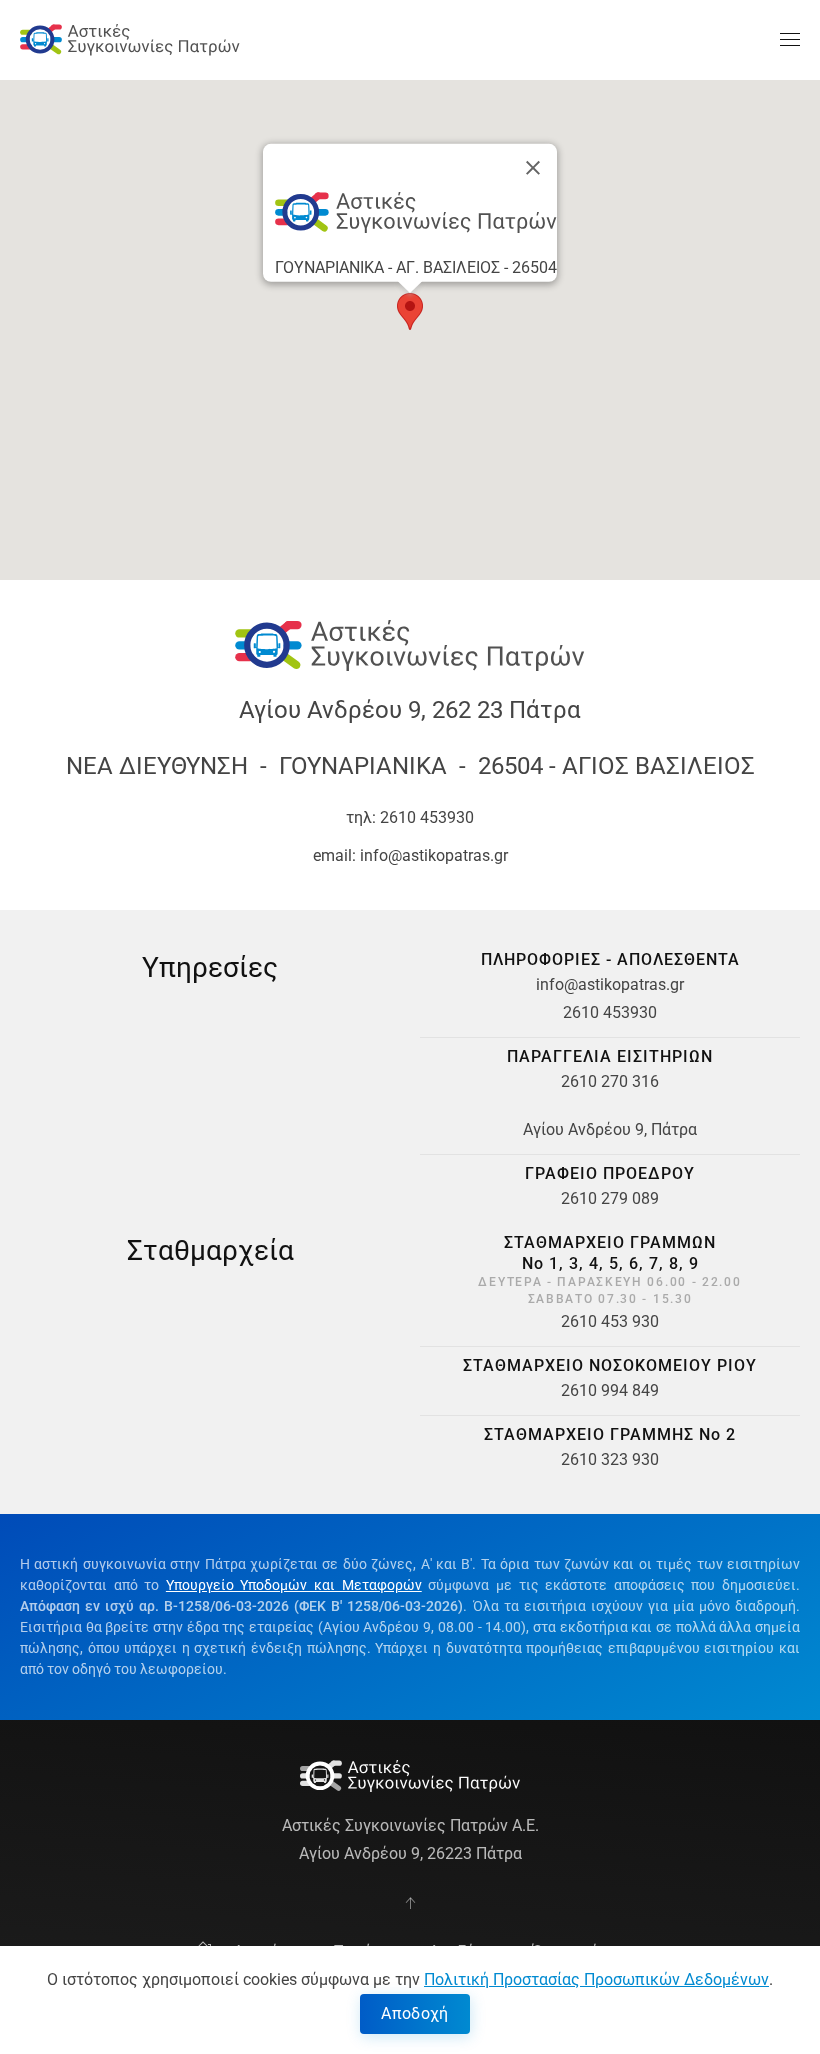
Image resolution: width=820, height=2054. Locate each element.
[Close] (533, 168)
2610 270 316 (610, 1081)
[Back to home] (130, 40)
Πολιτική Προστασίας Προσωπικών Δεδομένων (596, 1979)
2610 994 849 (610, 1390)
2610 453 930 (610, 1321)
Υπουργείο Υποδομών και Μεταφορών (294, 1585)
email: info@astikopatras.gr (410, 855)
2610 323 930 (610, 1459)
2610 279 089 (610, 1198)
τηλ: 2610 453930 (410, 817)
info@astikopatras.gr (610, 984)
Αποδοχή (414, 2013)
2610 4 (587, 1012)
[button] (790, 40)
